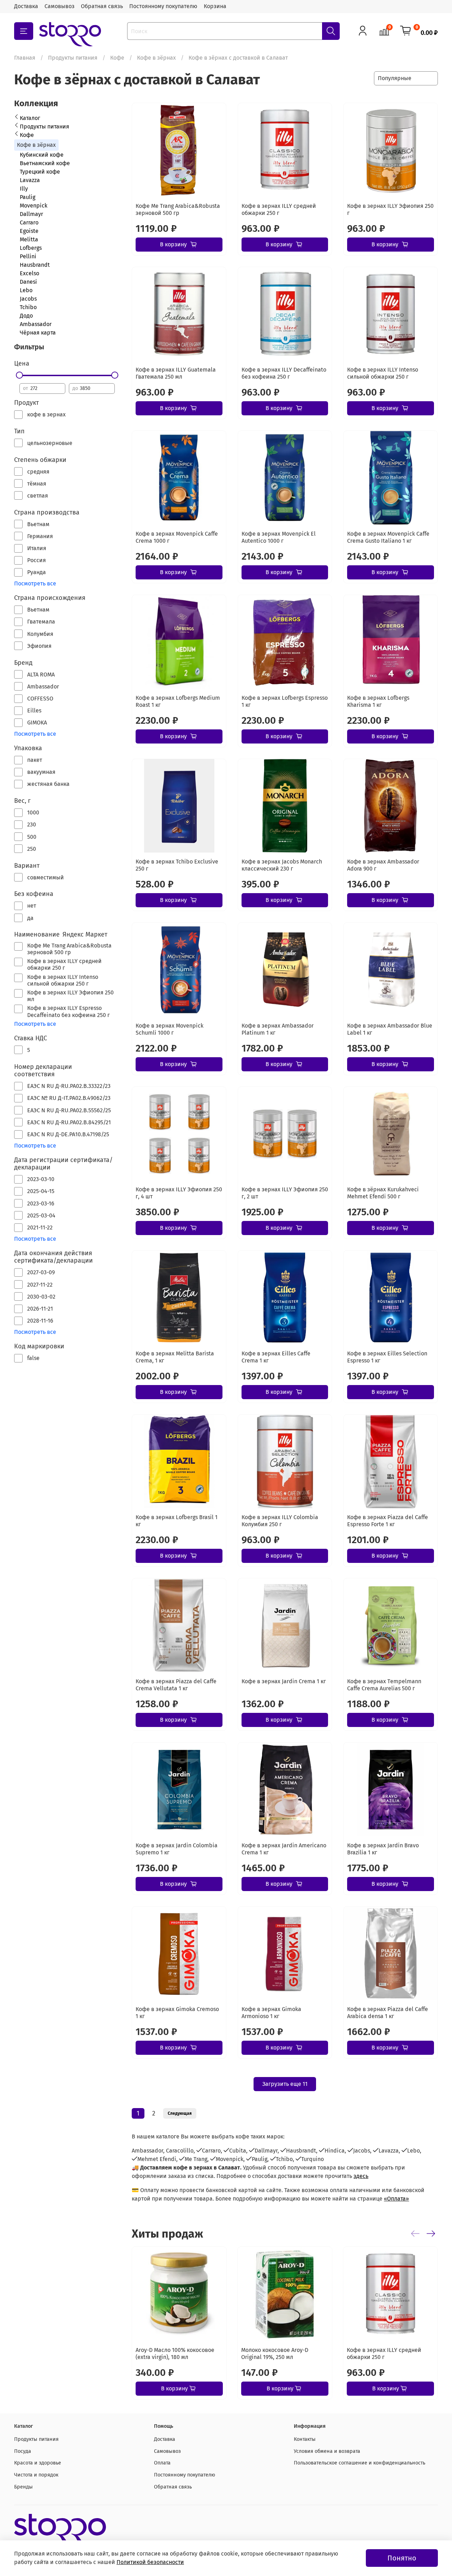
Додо (26, 316)
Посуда (23, 2451)
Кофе (117, 58)
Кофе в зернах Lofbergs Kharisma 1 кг (378, 701)
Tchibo (28, 307)
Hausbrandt (35, 265)
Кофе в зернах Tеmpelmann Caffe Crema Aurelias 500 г (384, 1685)
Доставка (26, 6)
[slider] (19, 375)
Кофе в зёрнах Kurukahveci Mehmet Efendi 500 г (383, 1193)
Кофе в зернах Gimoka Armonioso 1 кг (271, 2013)
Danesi (28, 282)
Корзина (215, 6)
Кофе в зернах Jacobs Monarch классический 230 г (282, 865)
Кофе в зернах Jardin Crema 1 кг (284, 1681)
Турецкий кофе (40, 172)
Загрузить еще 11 (285, 2084)
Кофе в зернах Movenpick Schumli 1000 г (169, 1029)
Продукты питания (73, 58)
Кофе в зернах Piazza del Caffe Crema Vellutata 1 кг (176, 1685)
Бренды (23, 2487)
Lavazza (30, 180)
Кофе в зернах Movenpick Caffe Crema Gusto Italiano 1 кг (388, 537)
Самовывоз (60, 6)
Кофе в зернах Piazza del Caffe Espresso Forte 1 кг (388, 1521)
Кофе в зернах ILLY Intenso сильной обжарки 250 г (383, 373)
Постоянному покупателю (163, 6)
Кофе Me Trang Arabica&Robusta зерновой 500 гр (178, 209)
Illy (24, 189)
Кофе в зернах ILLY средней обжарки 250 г (279, 209)
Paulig (28, 197)
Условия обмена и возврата (327, 2451)
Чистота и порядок (36, 2475)
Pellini (28, 256)
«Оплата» (396, 2199)
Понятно (402, 2558)
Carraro (29, 222)
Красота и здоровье (38, 2463)
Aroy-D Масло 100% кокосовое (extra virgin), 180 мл (175, 2354)
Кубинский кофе (42, 155)
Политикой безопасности (150, 2562)
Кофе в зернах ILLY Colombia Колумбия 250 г (280, 1521)
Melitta (29, 239)
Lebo (26, 290)
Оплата (162, 2463)
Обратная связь (102, 6)
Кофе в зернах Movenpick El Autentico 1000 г (279, 537)
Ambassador (36, 324)
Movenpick (34, 206)
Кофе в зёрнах (156, 58)
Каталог (30, 118)
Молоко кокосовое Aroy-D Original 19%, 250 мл (275, 2354)
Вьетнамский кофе (45, 163)
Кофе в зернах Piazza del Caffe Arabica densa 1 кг (388, 2013)
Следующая (180, 2113)
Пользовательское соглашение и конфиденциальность (359, 2463)
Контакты (305, 2439)
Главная (25, 58)
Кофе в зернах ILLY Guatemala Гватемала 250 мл (176, 373)
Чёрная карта (38, 333)
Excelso (29, 273)
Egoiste (29, 231)
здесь (361, 2176)
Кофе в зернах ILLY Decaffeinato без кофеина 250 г (284, 373)
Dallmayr (31, 214)
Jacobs (28, 299)
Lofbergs (31, 248)
